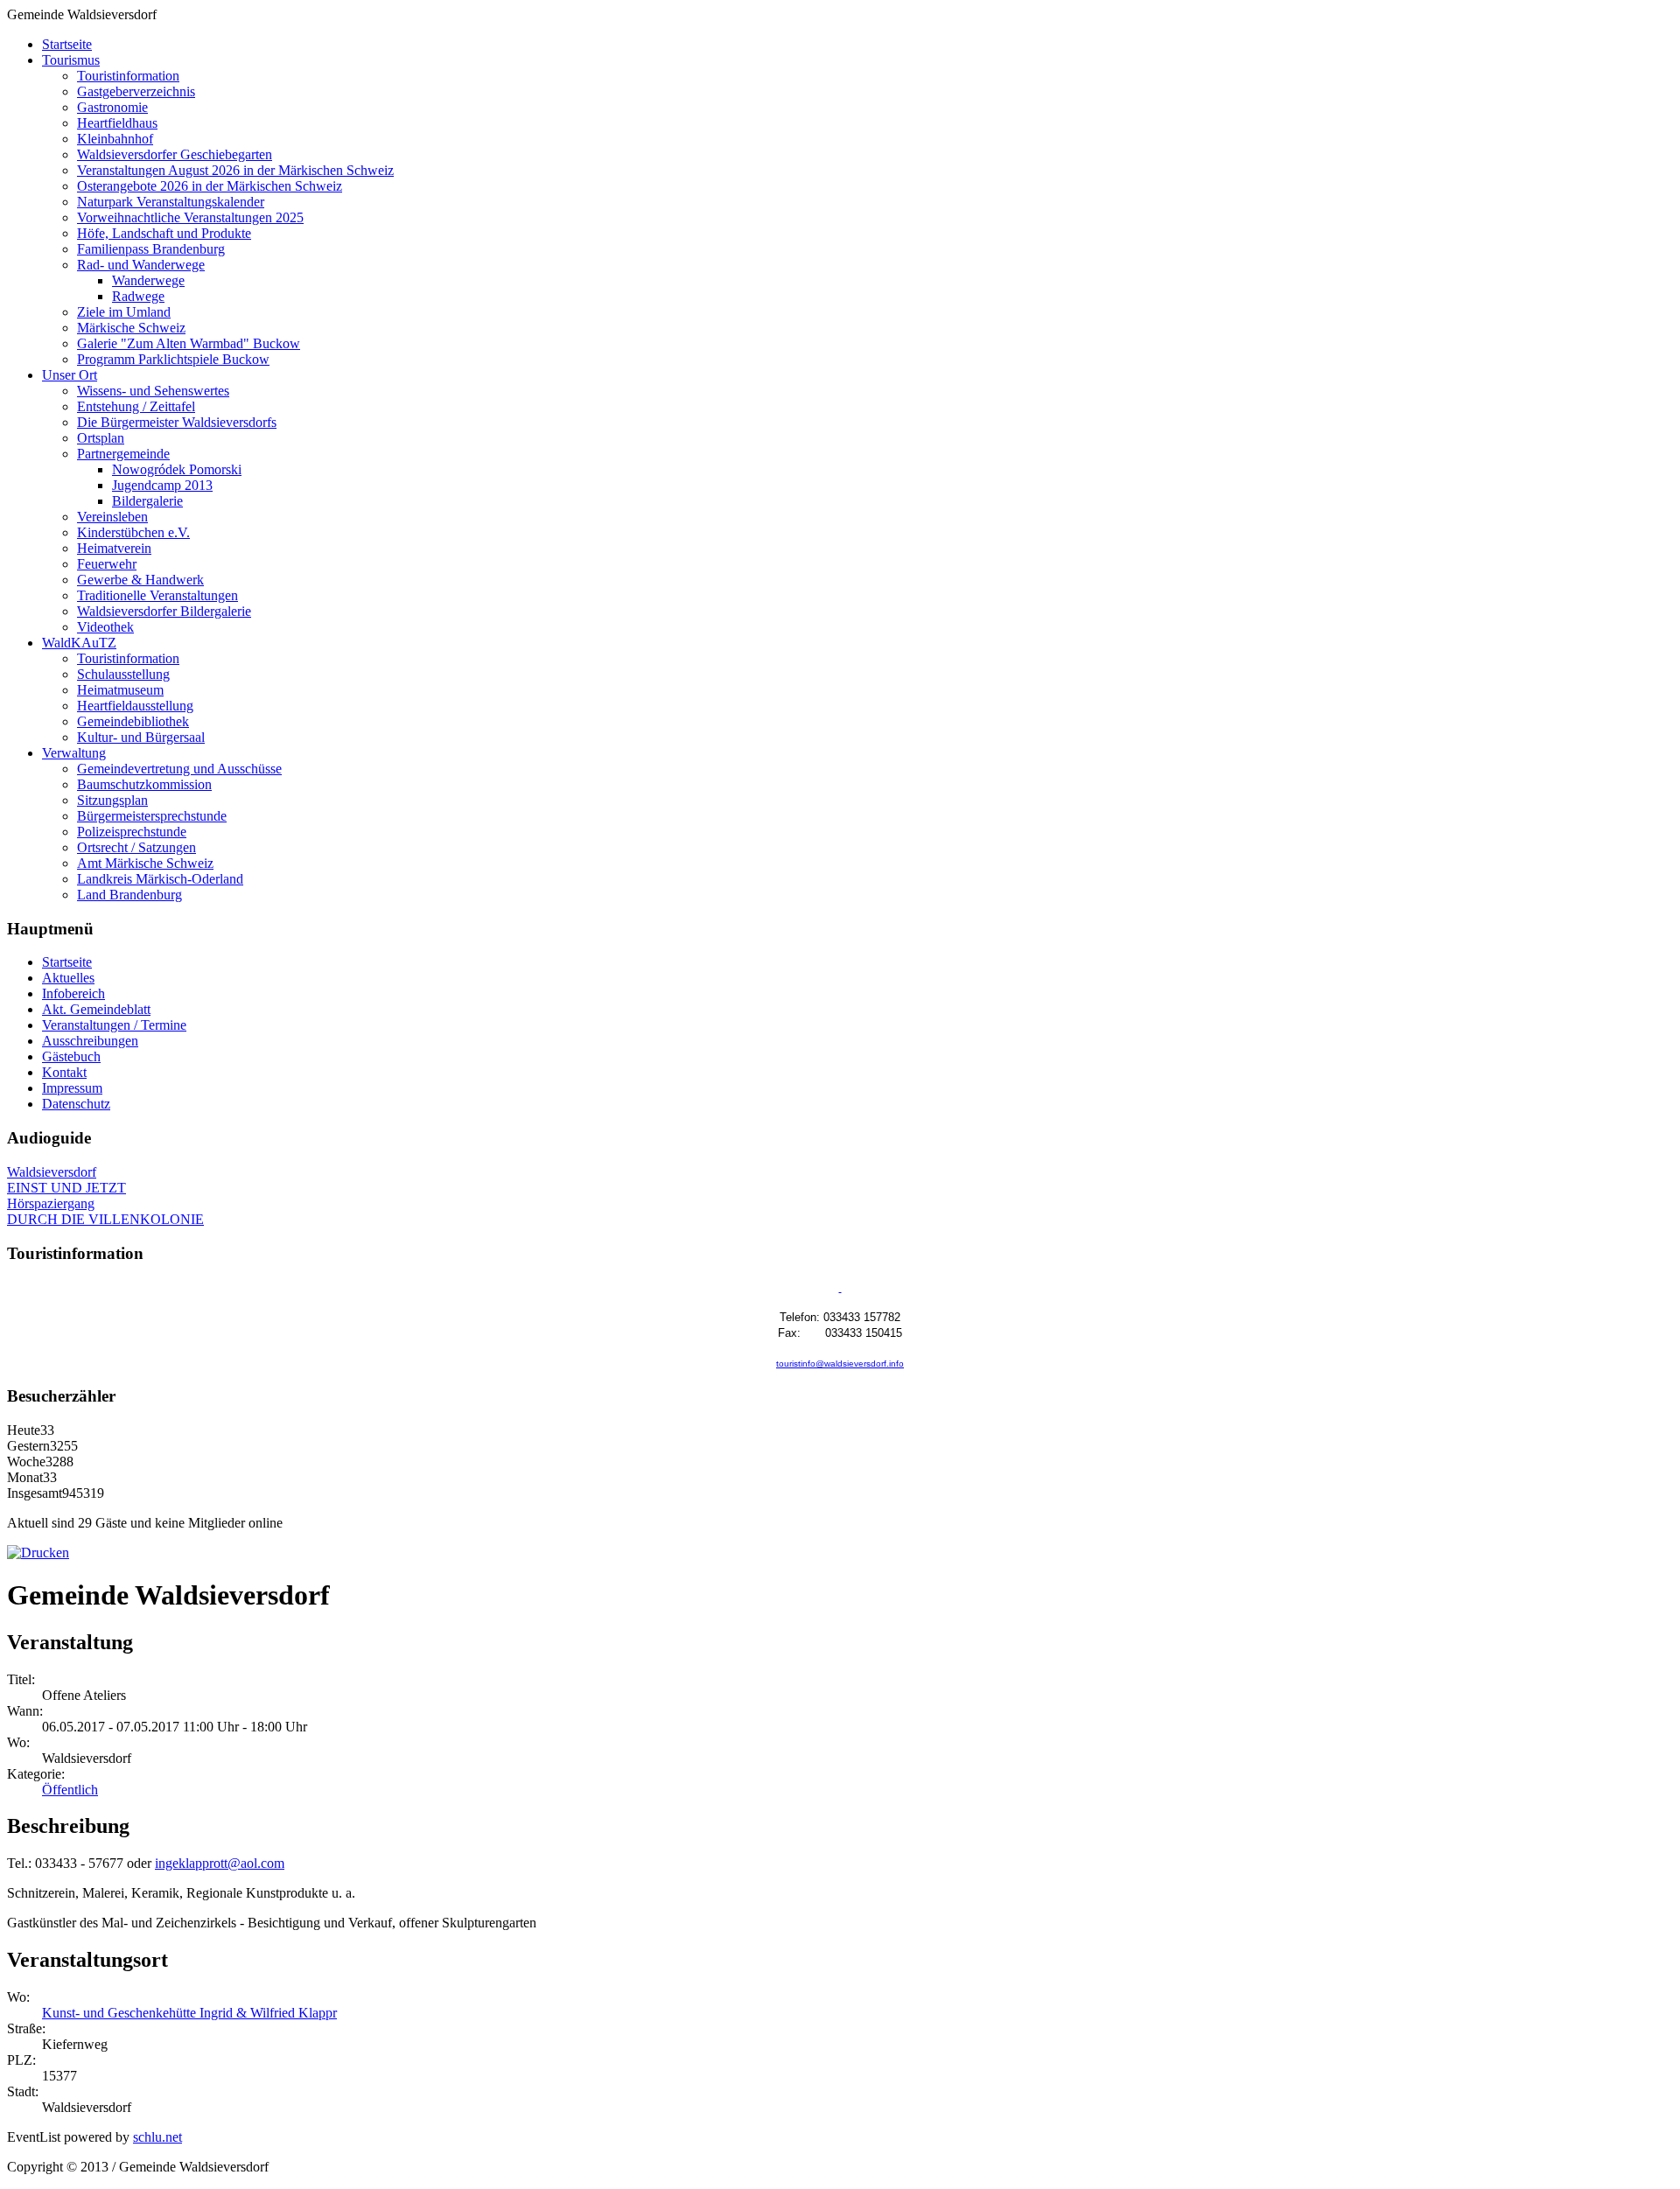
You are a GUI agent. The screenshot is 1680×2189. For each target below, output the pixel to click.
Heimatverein (114, 548)
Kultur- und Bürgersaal (141, 737)
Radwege (138, 296)
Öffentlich (70, 1790)
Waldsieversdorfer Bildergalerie (164, 611)
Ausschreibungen (90, 1041)
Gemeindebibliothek (133, 721)
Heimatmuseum (120, 690)
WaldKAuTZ (79, 643)
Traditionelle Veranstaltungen (157, 595)
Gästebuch (71, 1056)
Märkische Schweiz (131, 328)
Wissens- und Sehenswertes (153, 391)
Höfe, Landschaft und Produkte (164, 233)
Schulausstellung (123, 674)
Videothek (105, 627)
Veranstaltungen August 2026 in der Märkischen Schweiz (235, 170)
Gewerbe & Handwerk (140, 580)
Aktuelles (68, 978)
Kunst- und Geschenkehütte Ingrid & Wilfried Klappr (189, 2013)
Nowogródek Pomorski (177, 469)
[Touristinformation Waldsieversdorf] (840, 1288)
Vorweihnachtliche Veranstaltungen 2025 (190, 217)
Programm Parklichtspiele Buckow (173, 359)
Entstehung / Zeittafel (136, 406)
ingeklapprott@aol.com (220, 1863)
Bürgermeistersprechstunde (152, 816)
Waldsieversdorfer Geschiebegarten (175, 154)
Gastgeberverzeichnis (136, 91)
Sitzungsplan (112, 800)
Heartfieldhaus (117, 123)
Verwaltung (74, 753)
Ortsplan (101, 438)
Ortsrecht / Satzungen (136, 847)
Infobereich (73, 993)
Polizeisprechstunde (132, 832)
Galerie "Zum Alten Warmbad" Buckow (189, 343)
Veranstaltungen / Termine (114, 1025)
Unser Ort (70, 375)
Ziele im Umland (124, 312)
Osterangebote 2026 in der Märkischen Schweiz (210, 186)
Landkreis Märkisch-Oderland (160, 879)
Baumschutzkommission (144, 784)
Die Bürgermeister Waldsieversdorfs (177, 422)
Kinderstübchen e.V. (133, 532)
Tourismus (71, 60)
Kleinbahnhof (115, 139)
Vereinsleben (112, 517)
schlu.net (157, 2137)
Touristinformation (128, 76)
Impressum (72, 1088)
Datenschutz (76, 1104)
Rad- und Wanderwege (141, 265)
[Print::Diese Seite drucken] (38, 1553)
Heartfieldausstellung (135, 706)
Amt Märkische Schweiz (145, 863)
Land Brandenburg (129, 895)
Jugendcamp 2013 (162, 485)
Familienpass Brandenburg (151, 249)
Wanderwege (148, 280)
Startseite (67, 44)
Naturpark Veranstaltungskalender (171, 202)
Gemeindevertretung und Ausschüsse (179, 769)
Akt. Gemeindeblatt (96, 1009)
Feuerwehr (107, 564)
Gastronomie (112, 107)
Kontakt (64, 1072)
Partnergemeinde (123, 454)
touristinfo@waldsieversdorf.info (840, 1364)
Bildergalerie (147, 501)
